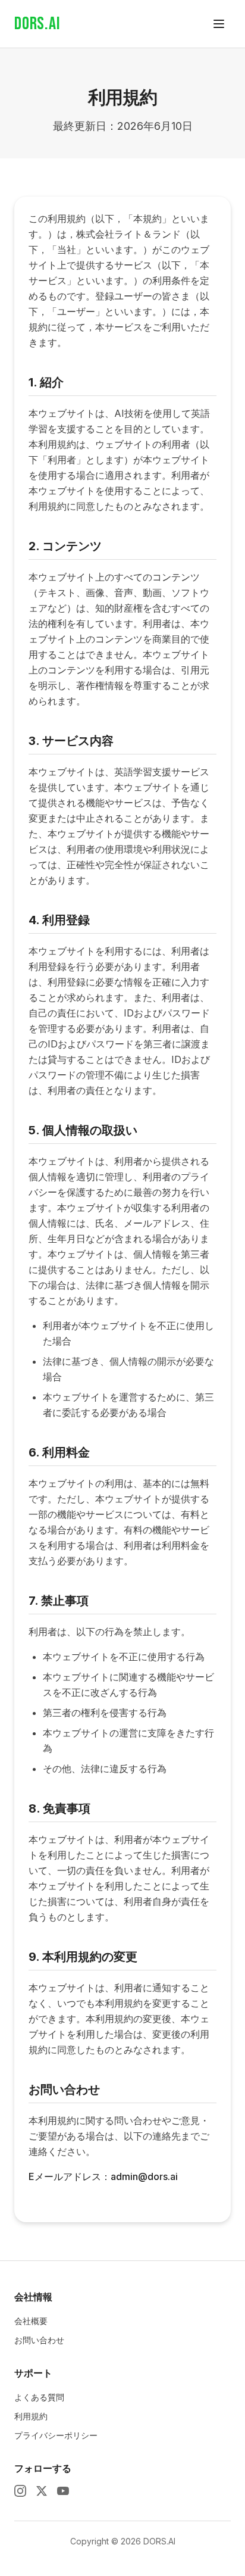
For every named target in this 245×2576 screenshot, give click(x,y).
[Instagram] (20, 2491)
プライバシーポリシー (56, 2435)
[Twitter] (42, 2491)
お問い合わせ (39, 2340)
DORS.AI (37, 24)
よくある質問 (39, 2397)
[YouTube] (63, 2491)
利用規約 (31, 2416)
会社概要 (31, 2321)
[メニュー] (219, 24)
